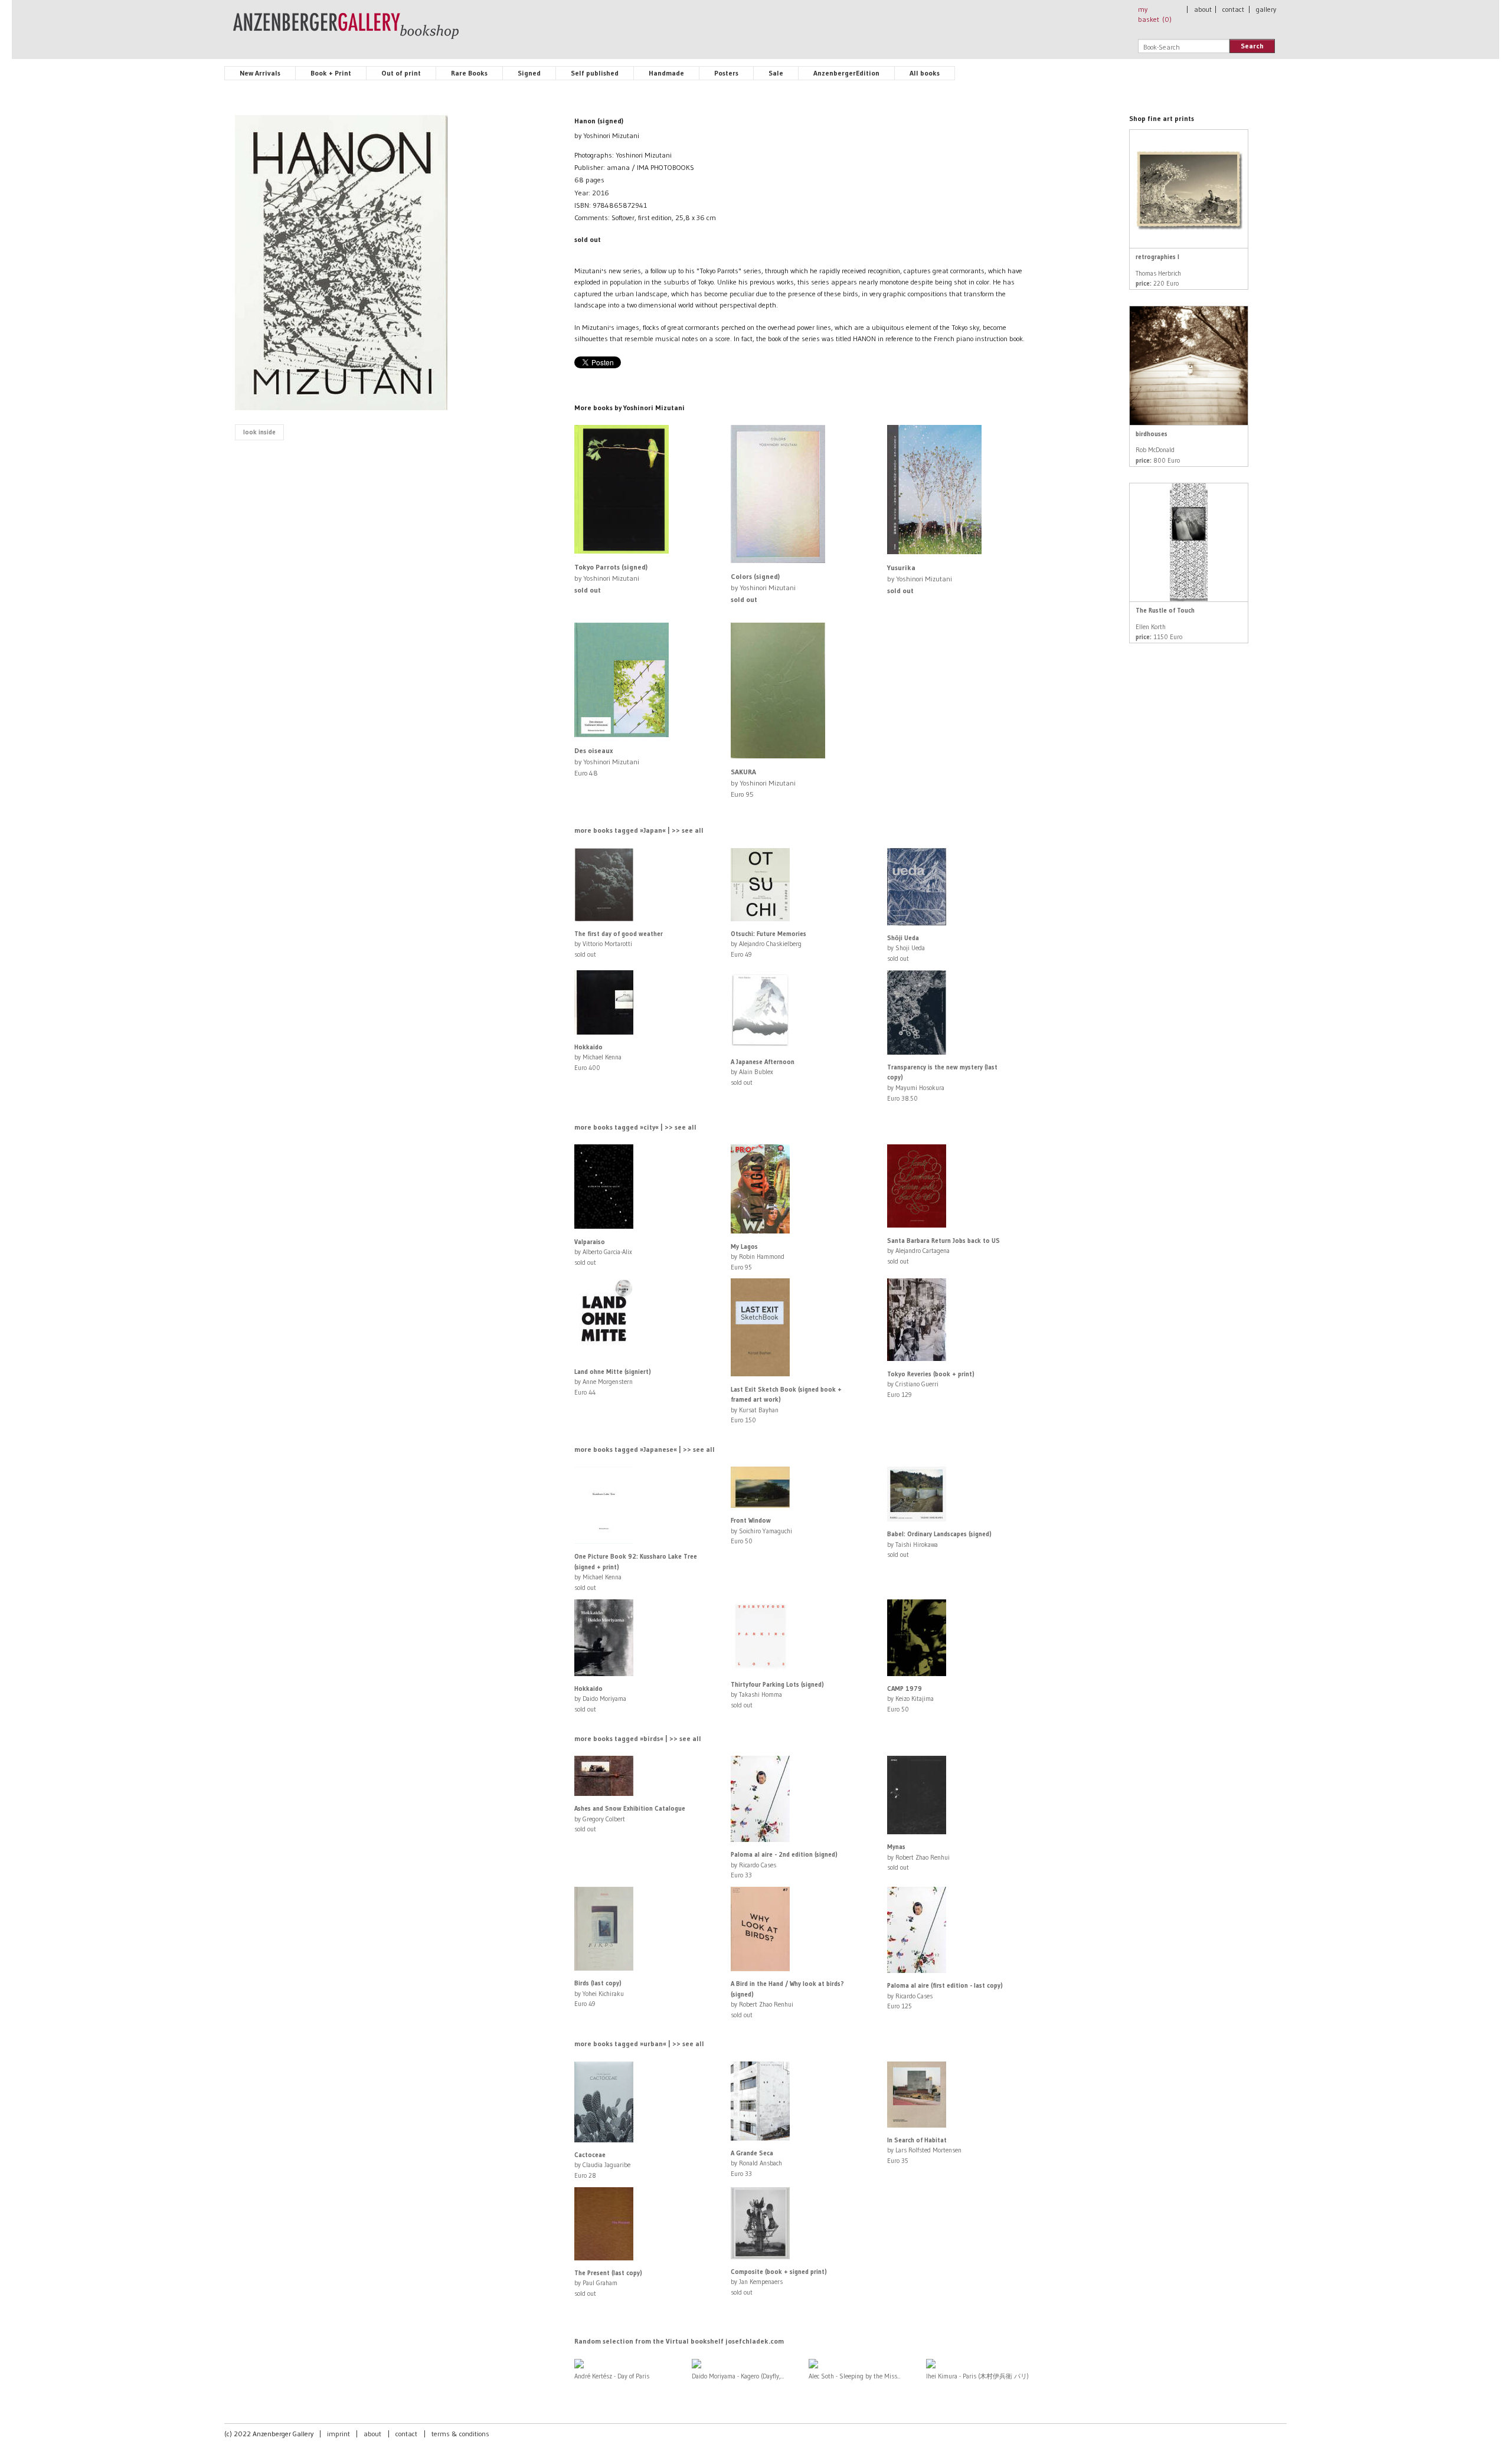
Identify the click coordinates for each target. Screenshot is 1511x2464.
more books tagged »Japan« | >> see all (639, 830)
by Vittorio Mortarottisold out (619, 944)
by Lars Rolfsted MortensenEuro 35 (924, 2150)
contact (1233, 9)
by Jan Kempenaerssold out (779, 2282)
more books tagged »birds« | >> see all (638, 1738)
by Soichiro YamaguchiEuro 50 (761, 1531)
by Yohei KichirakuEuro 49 (599, 1993)
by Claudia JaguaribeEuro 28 (602, 2165)
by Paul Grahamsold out (608, 2283)
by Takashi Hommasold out (777, 1695)
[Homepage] (346, 31)
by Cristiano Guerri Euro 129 (931, 1384)
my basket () (1155, 14)
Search (1252, 46)
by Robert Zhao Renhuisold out (918, 1857)
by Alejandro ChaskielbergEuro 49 (768, 944)
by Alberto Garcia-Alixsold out (603, 1252)
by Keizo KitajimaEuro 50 (910, 1699)
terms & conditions (460, 2434)
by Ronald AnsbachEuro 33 (756, 2163)
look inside (259, 432)
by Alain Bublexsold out (763, 1072)
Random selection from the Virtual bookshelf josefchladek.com (679, 2341)
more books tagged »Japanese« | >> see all (645, 1449)
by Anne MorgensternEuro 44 (613, 1382)
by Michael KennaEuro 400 (598, 1057)
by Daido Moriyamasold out (600, 1699)
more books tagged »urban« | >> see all (639, 2043)
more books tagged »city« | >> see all (635, 1127)
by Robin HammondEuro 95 (758, 1257)
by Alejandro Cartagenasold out (943, 1251)
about (1203, 9)
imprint (338, 2434)
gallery (1266, 9)
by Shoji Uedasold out (906, 948)
